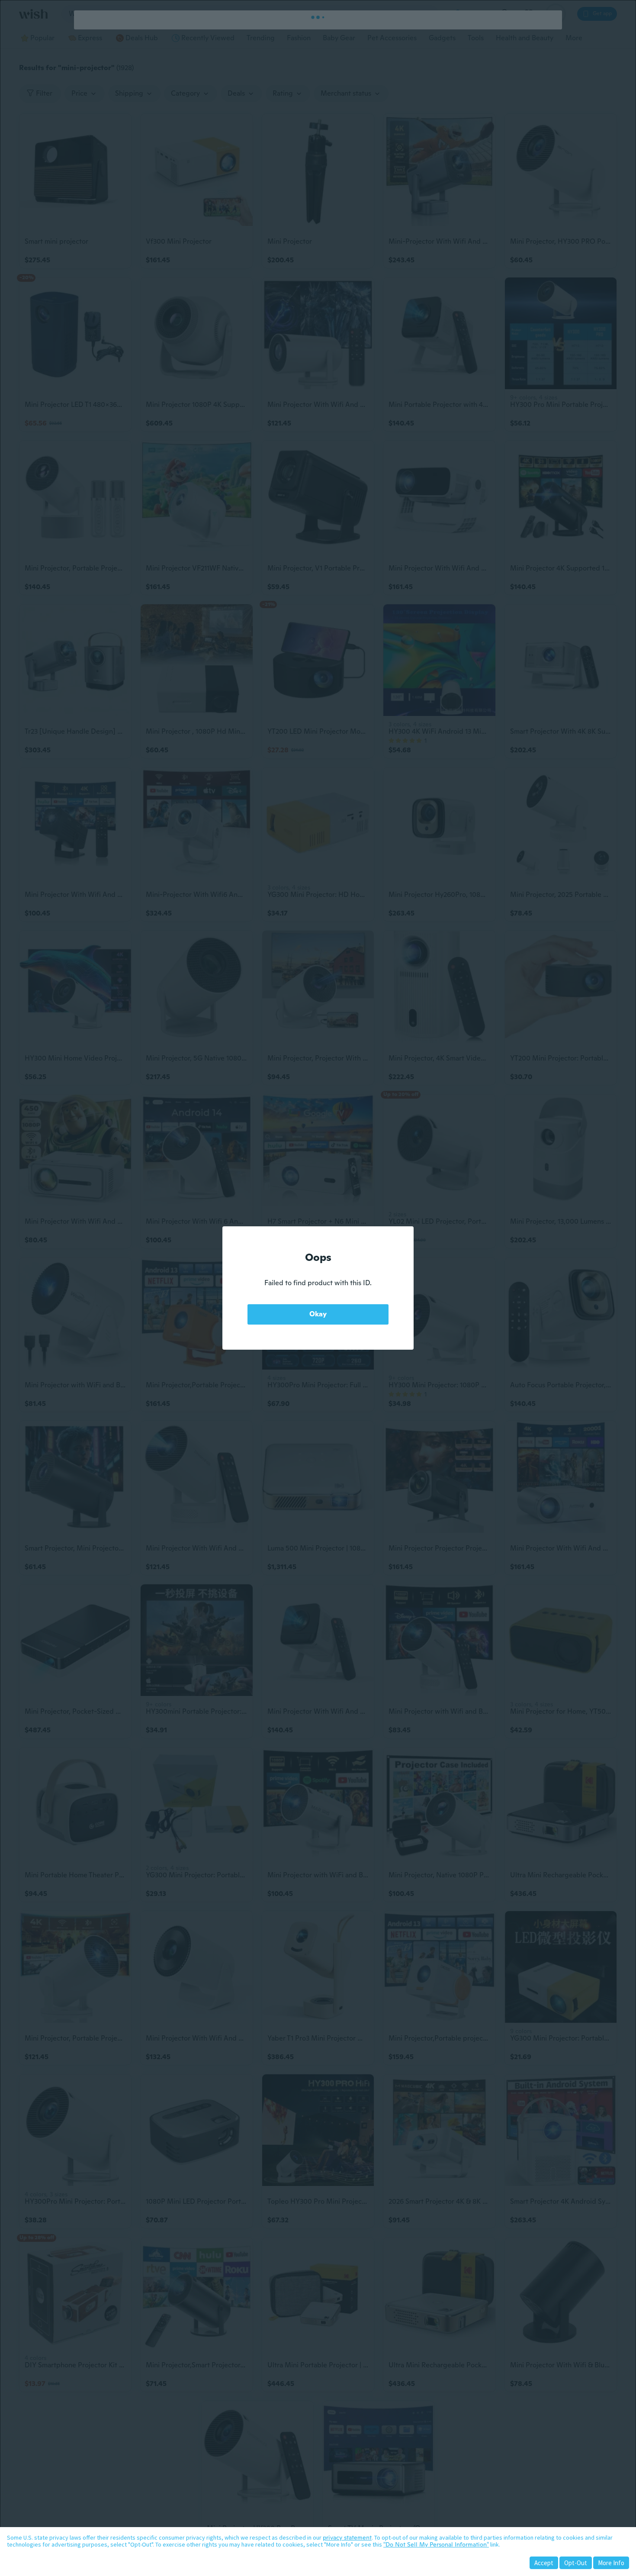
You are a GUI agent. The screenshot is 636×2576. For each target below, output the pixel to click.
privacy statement (347, 2537)
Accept (544, 2563)
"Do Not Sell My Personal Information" (436, 2544)
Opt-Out (576, 2563)
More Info (611, 2563)
